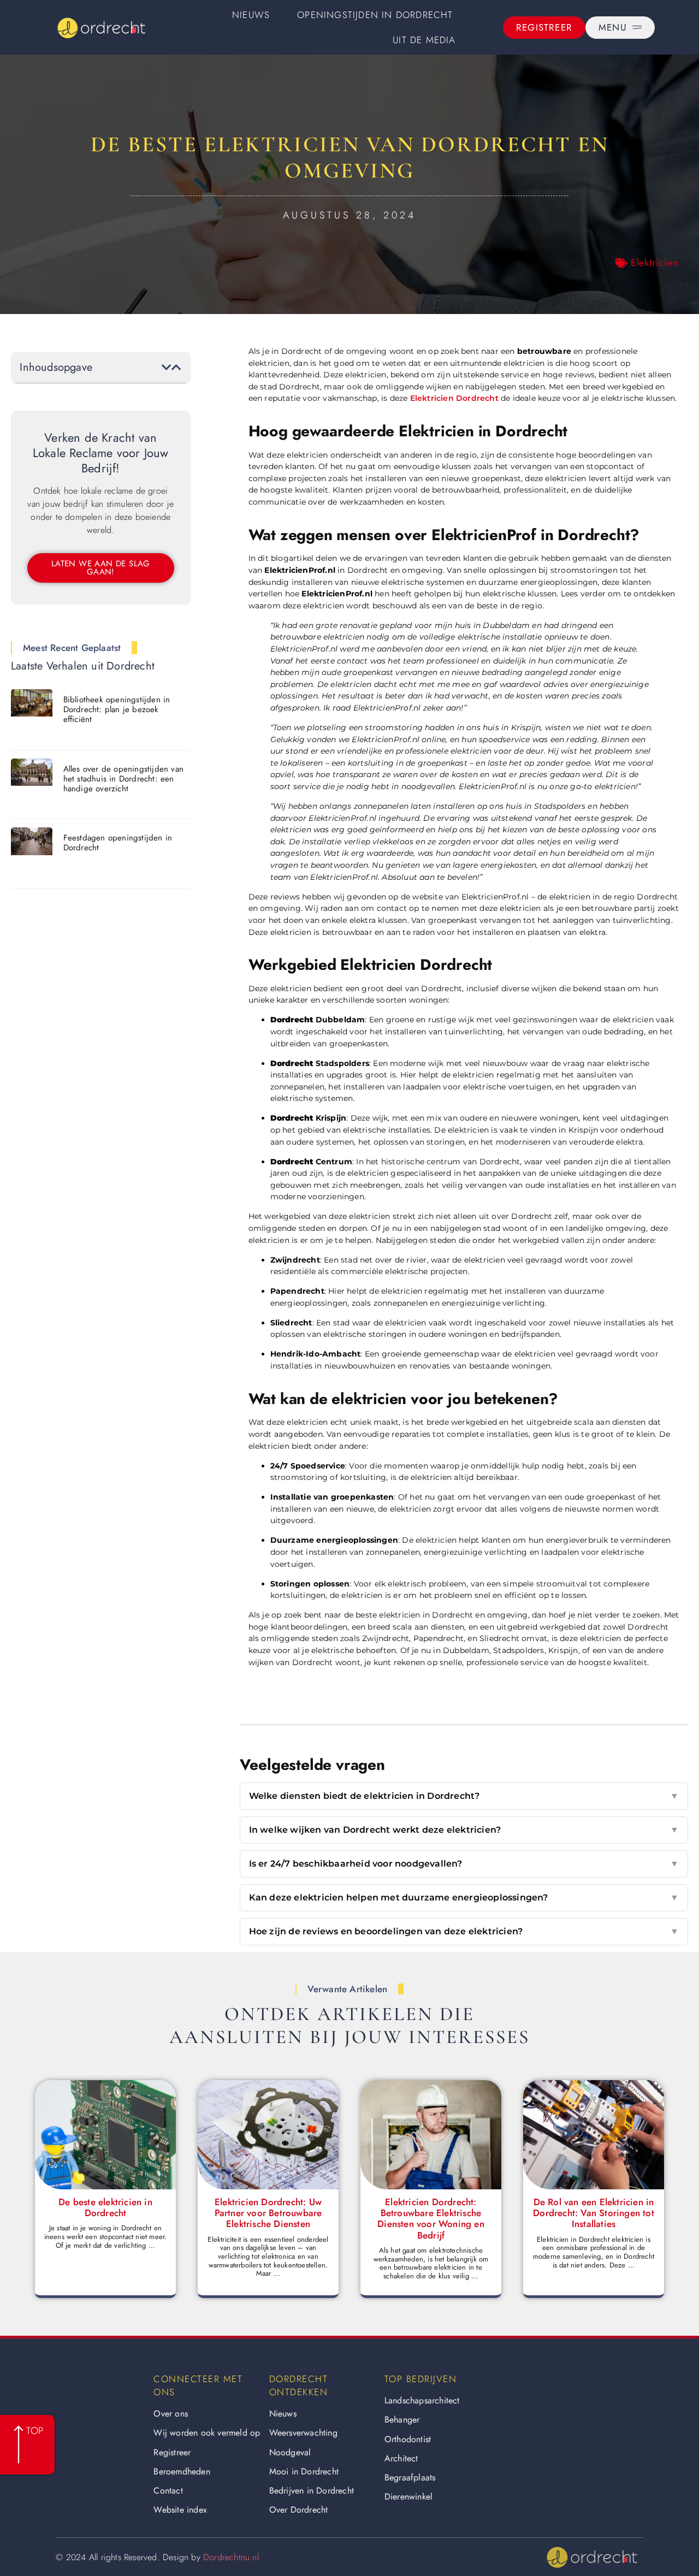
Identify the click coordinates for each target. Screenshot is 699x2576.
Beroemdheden (182, 2471)
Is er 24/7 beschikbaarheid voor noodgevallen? (464, 1864)
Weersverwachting (303, 2433)
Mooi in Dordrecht (304, 2471)
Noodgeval (290, 2452)
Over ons (171, 2414)
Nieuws (251, 15)
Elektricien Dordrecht (454, 398)
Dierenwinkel (408, 2497)
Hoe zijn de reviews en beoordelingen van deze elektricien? (464, 1931)
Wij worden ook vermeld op (207, 2433)
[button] (167, 368)
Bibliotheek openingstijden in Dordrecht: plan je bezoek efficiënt (117, 709)
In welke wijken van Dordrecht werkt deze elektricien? (464, 1830)
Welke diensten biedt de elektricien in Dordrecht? (464, 1796)
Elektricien (654, 263)
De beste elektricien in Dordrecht (105, 2207)
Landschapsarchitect (422, 2400)
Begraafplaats (410, 2477)
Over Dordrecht (299, 2510)
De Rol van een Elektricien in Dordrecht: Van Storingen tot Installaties (594, 2213)
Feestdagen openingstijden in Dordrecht (118, 843)
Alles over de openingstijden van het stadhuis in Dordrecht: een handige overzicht (123, 779)
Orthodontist (408, 2439)
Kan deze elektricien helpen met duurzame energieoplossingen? (464, 1897)
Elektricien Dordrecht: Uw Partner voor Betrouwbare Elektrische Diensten (268, 2213)
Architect (401, 2458)
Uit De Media (424, 40)
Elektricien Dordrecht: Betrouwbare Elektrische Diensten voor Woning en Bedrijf (431, 2219)
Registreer (172, 2452)
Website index (180, 2510)
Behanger (402, 2420)
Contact (168, 2491)
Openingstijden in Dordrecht (375, 15)
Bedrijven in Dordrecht (312, 2491)
